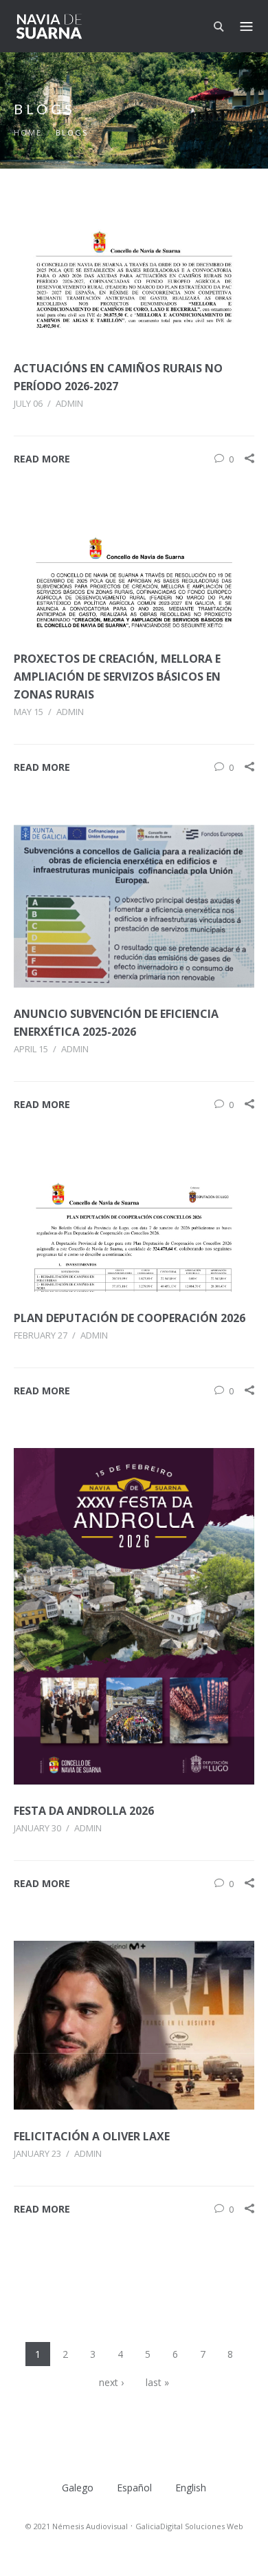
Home (28, 132)
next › (111, 2382)
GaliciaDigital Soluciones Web (189, 2526)
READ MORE (42, 459)
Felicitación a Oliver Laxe (92, 2136)
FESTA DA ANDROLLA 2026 (84, 1811)
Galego (78, 2488)
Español (134, 2488)
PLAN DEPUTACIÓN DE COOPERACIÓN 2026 (130, 1318)
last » (157, 2382)
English (191, 2488)
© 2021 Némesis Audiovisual (77, 2526)
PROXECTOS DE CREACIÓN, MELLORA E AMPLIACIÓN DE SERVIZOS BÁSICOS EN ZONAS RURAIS (117, 677)
